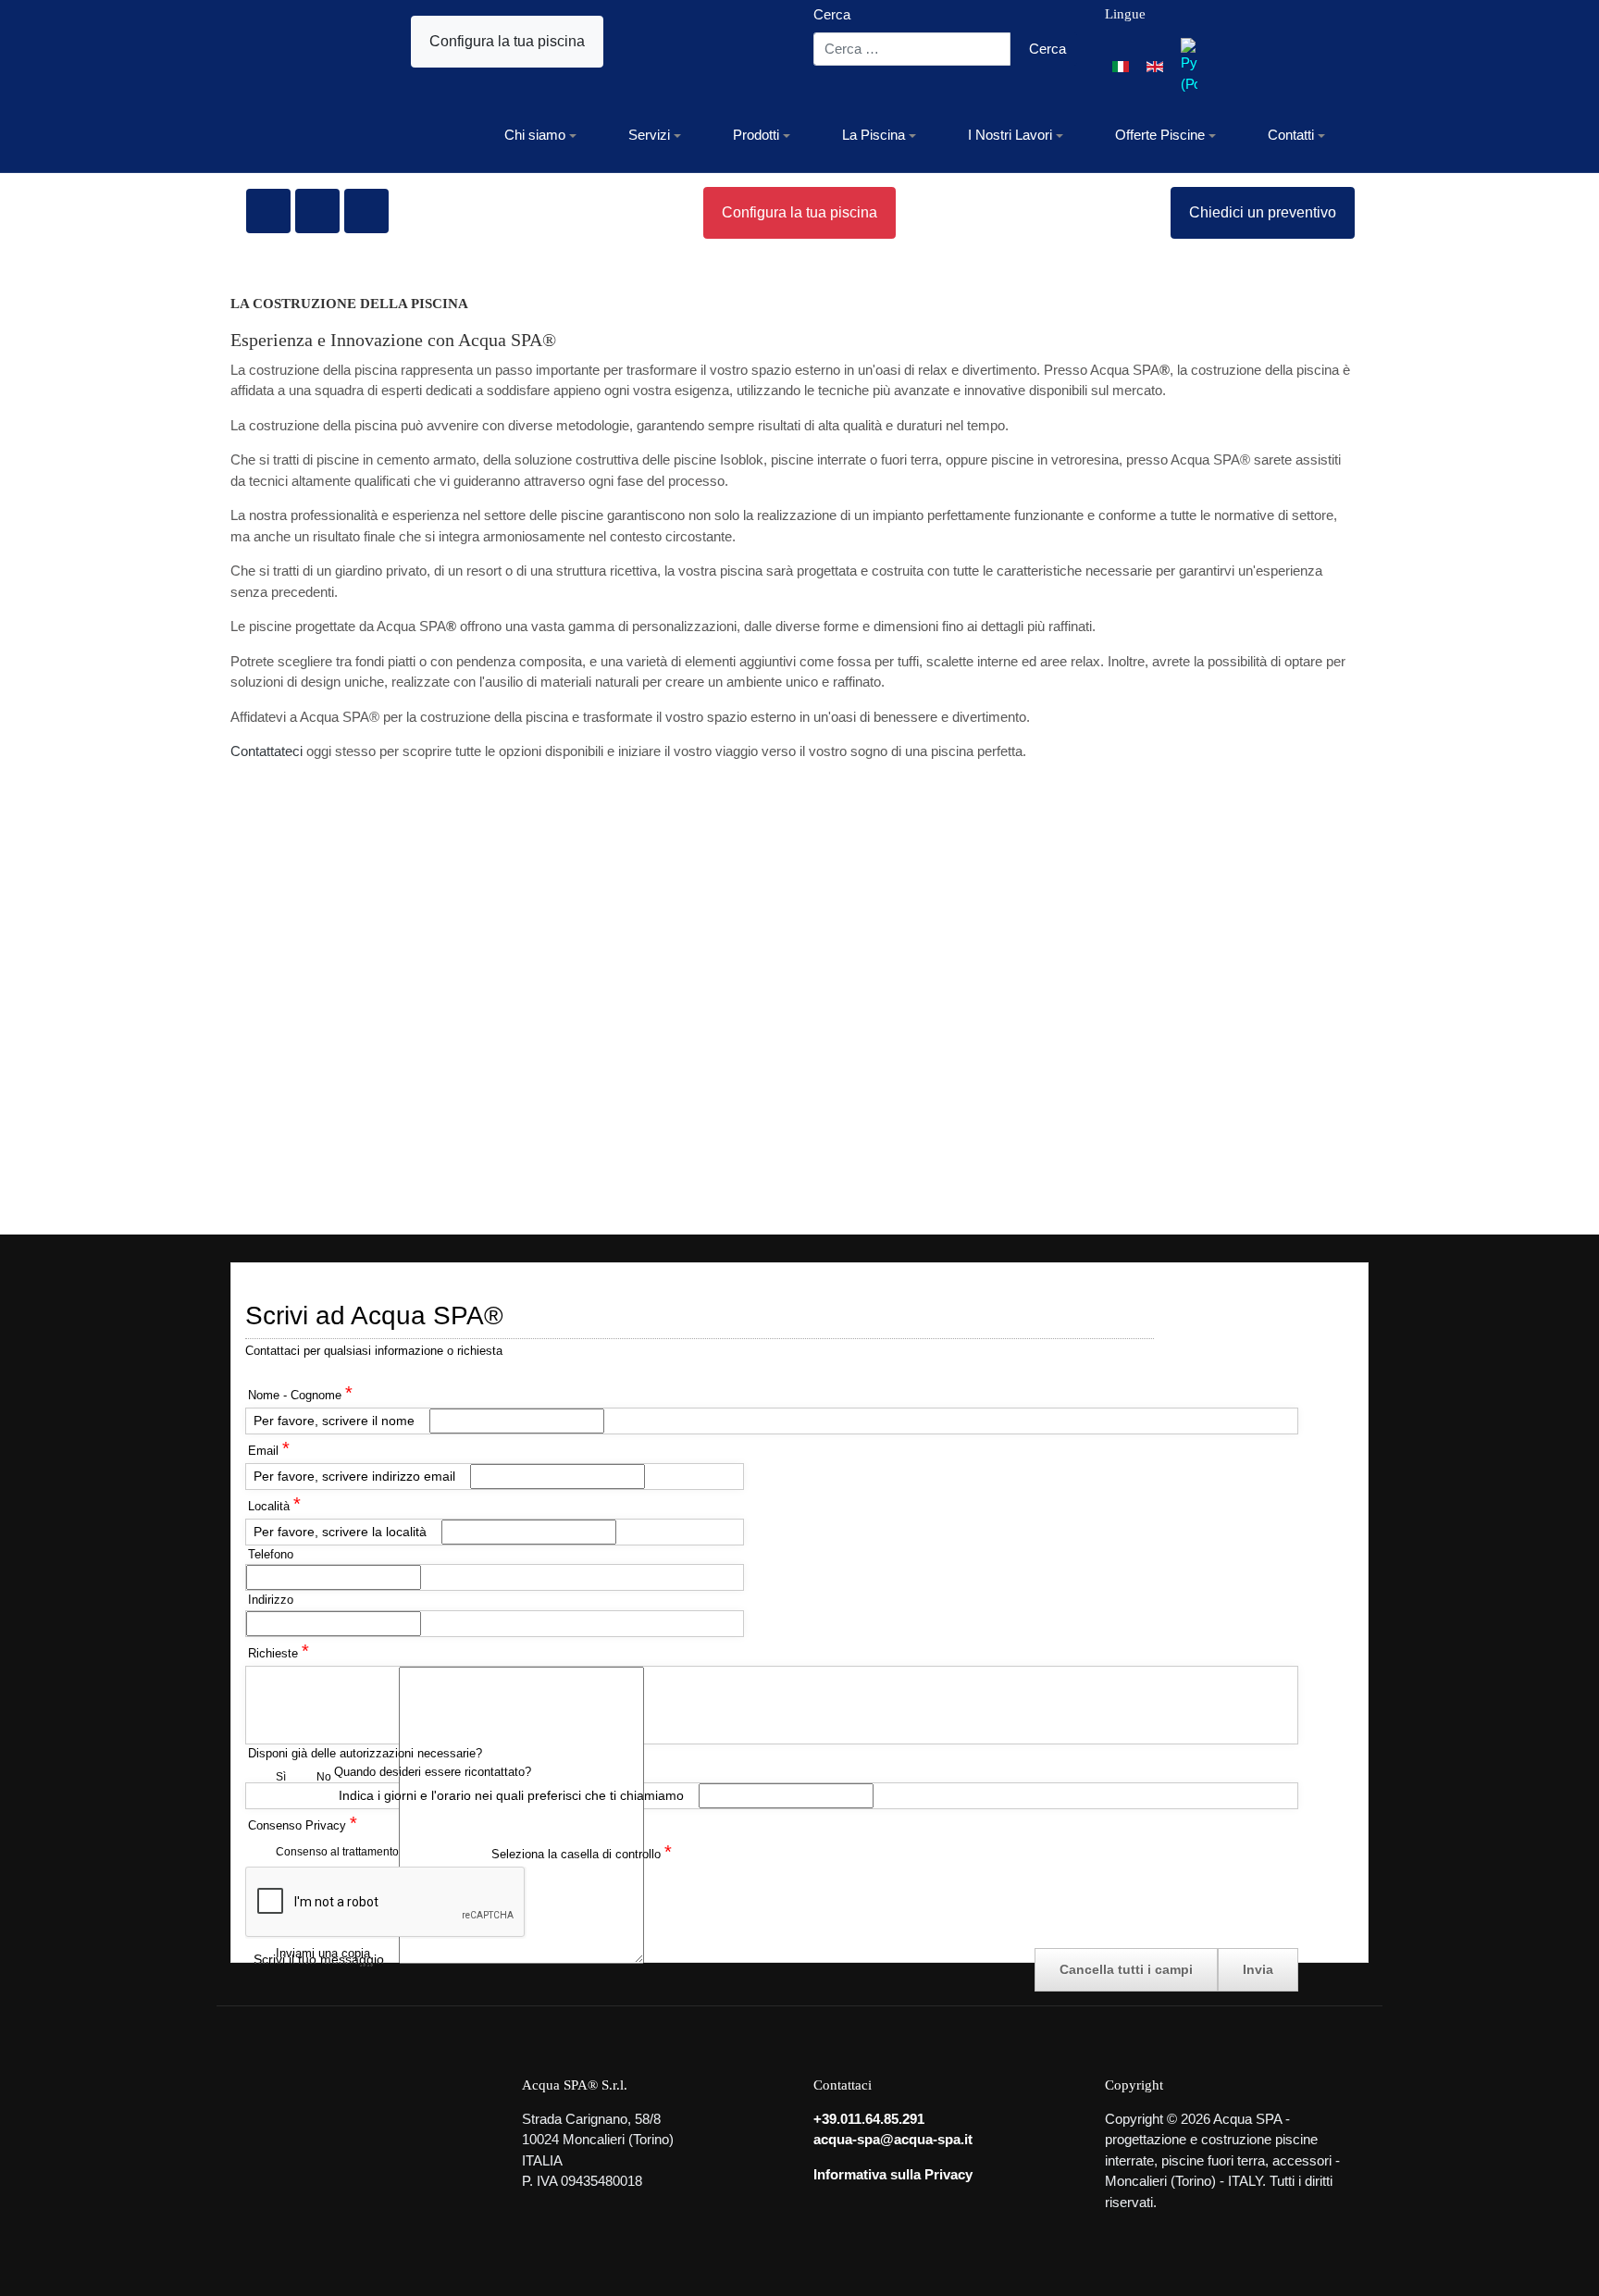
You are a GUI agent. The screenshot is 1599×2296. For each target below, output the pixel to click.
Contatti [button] (1291, 135)
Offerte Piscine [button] (1160, 135)
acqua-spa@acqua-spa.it (893, 2139)
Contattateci (266, 751)
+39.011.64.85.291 (869, 2119)
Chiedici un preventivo (1263, 212)
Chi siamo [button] (535, 135)
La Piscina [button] (874, 135)
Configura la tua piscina (507, 41)
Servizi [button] (649, 135)
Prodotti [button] (756, 135)
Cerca (832, 14)
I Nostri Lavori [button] (1010, 135)
